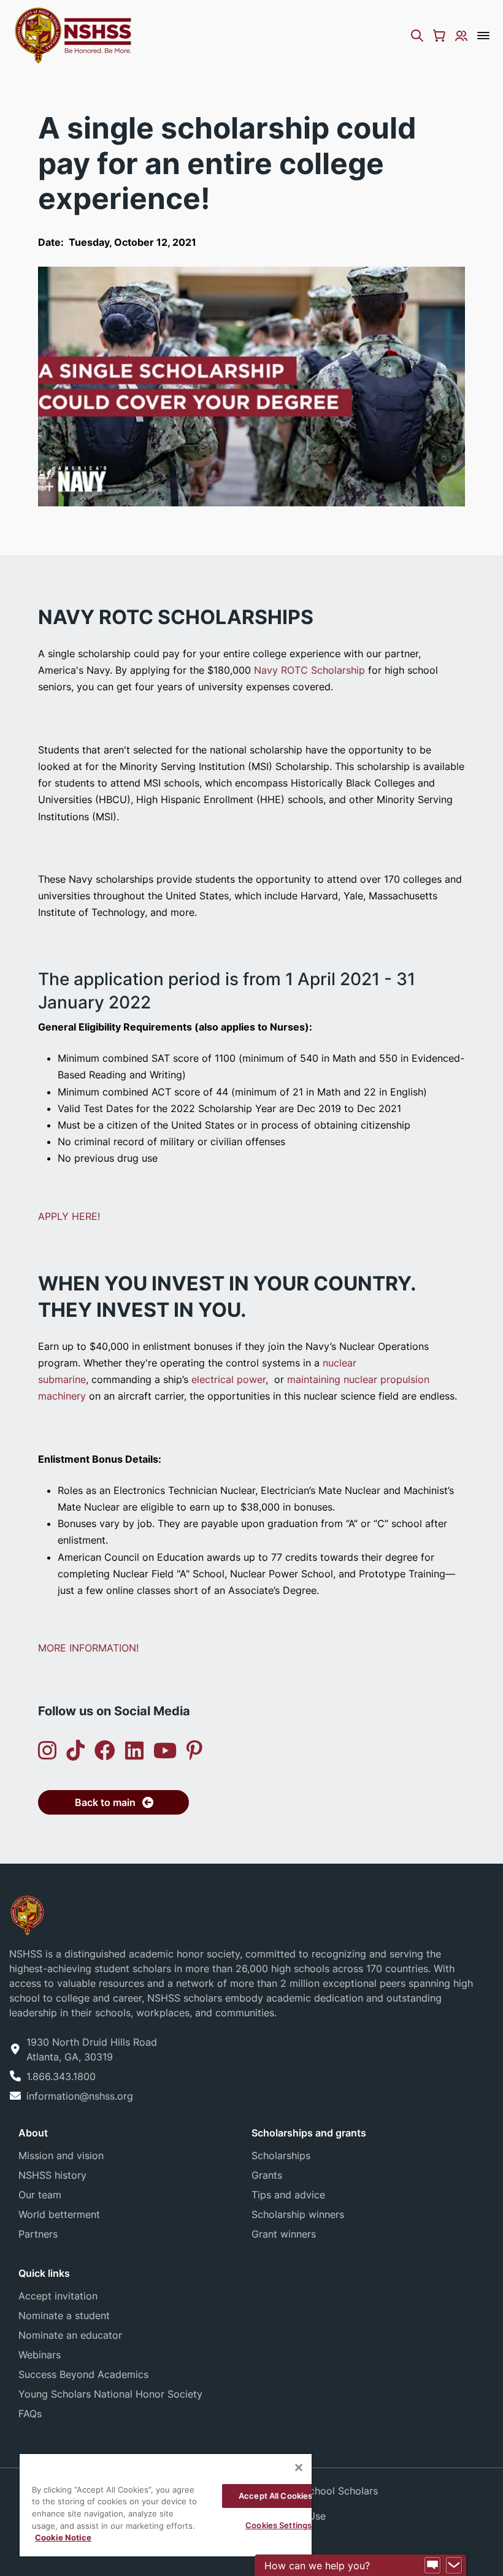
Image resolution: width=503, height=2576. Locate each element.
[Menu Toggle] (483, 36)
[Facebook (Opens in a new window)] (105, 1751)
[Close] (299, 2467)
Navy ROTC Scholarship (309, 670)
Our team (40, 2195)
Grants (267, 2175)
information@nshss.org (80, 2096)
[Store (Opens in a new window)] (439, 36)
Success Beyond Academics (83, 2374)
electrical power (228, 1379)
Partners (38, 2234)
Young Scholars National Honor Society (110, 2394)
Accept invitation (58, 2296)
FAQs (30, 2414)
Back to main (105, 1802)
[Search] (417, 36)
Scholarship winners (298, 2214)
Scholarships (281, 2155)
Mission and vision (61, 2155)
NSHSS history (52, 2175)
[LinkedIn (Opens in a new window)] (134, 1751)
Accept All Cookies (275, 2496)
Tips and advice (288, 2195)
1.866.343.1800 (61, 2076)
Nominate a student (64, 2315)
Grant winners (284, 2234)
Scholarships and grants (309, 2133)
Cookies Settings (278, 2525)
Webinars (40, 2355)
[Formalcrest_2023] (27, 1914)
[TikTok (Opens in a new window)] (75, 1751)
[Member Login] (461, 36)
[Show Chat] (432, 2566)
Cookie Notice (63, 2537)
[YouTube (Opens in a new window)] (165, 1751)
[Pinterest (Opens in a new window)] (194, 1751)
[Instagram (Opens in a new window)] (47, 1751)
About (33, 2133)
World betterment (59, 2214)
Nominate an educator (70, 2335)
